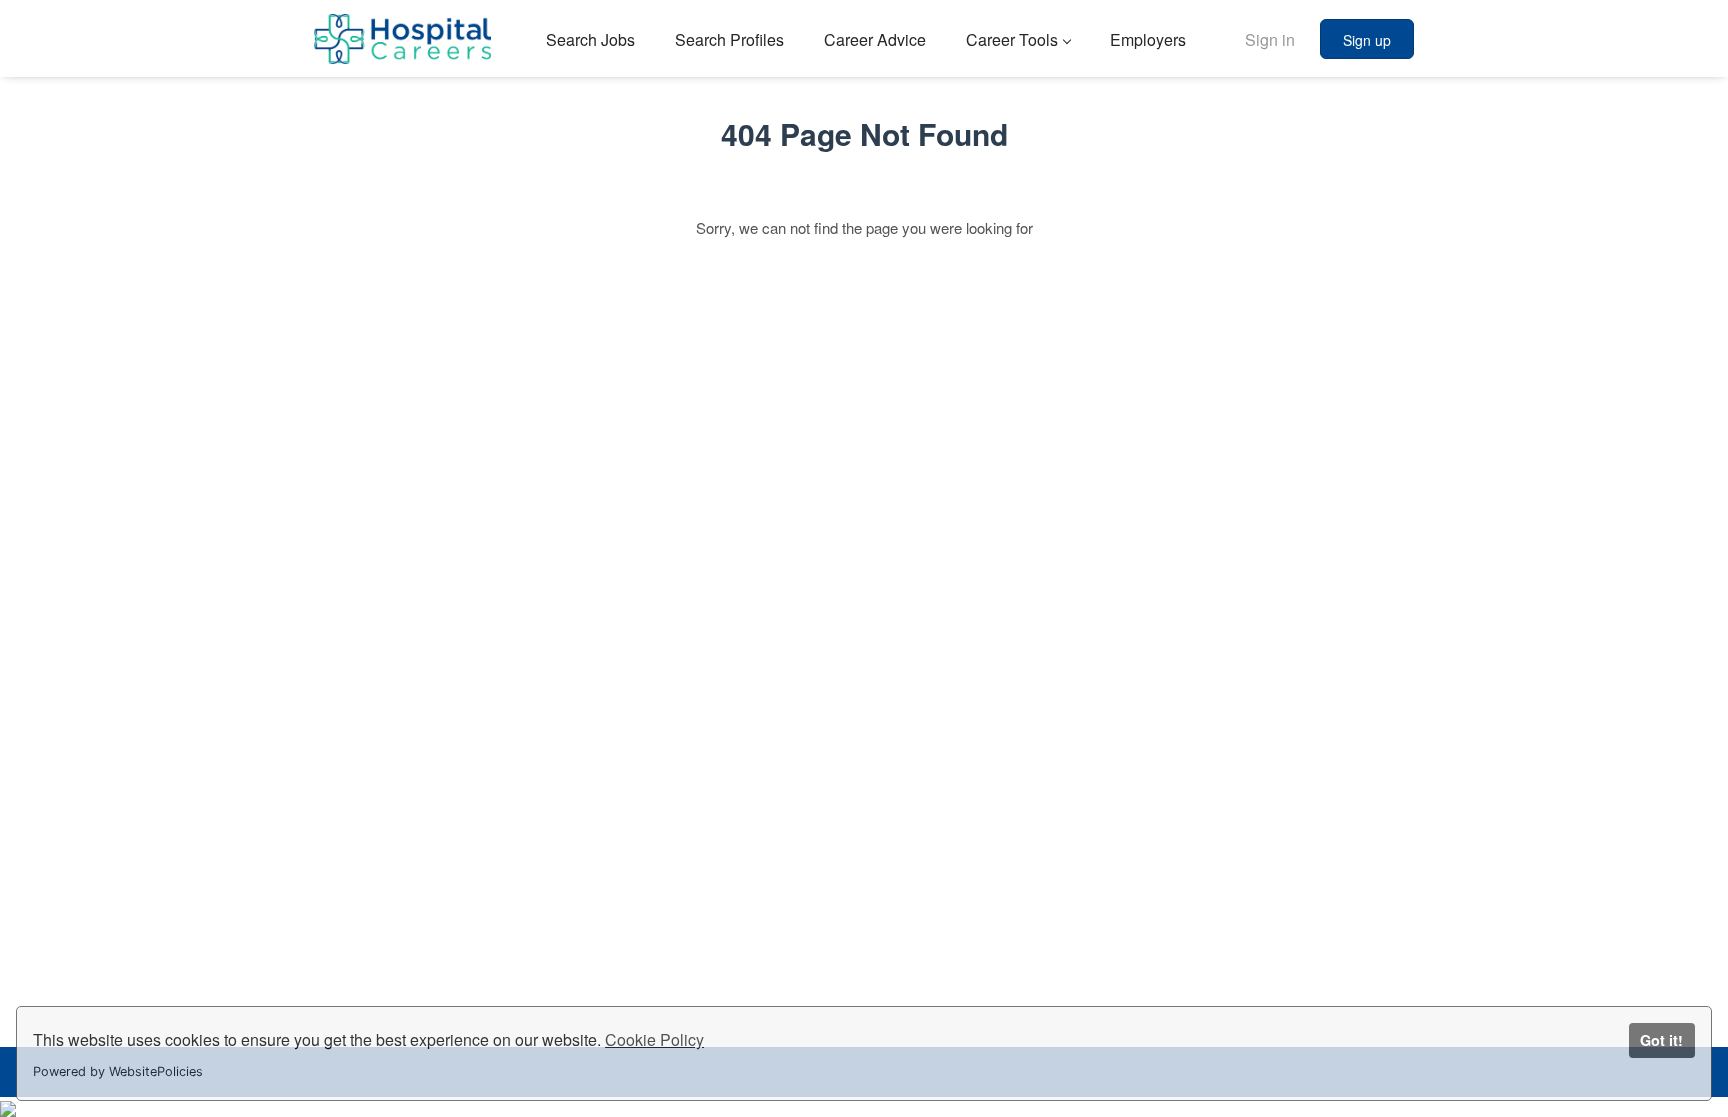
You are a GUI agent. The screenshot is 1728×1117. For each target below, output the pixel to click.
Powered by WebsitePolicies (118, 1071)
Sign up (1367, 40)
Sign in (1270, 39)
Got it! (1661, 1040)
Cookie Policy (654, 1039)
